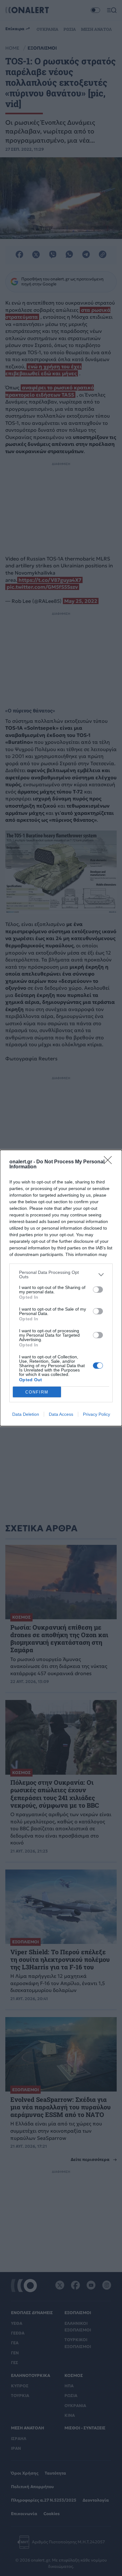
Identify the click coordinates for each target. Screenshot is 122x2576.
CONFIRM (37, 1392)
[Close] (110, 1162)
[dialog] (61, 1288)
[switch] (98, 1290)
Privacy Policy (97, 1414)
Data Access (61, 1414)
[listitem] (61, 1274)
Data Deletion (26, 1414)
